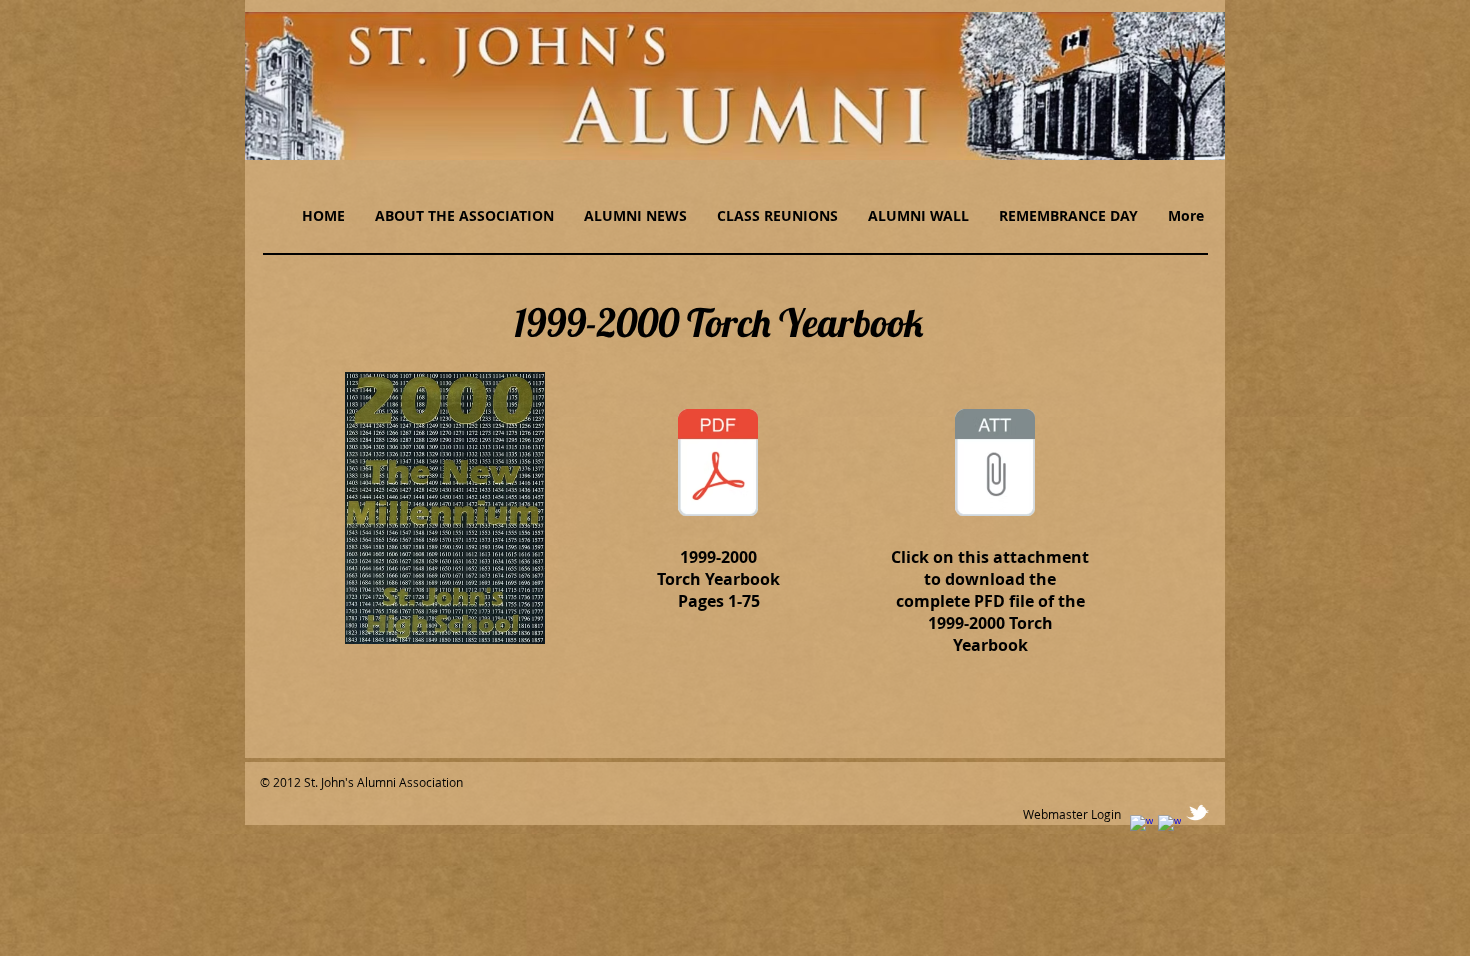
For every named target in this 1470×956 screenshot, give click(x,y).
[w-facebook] (1141, 826)
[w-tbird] (1197, 812)
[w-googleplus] (1169, 826)
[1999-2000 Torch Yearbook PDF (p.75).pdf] (718, 465)
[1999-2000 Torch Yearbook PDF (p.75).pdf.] (995, 465)
